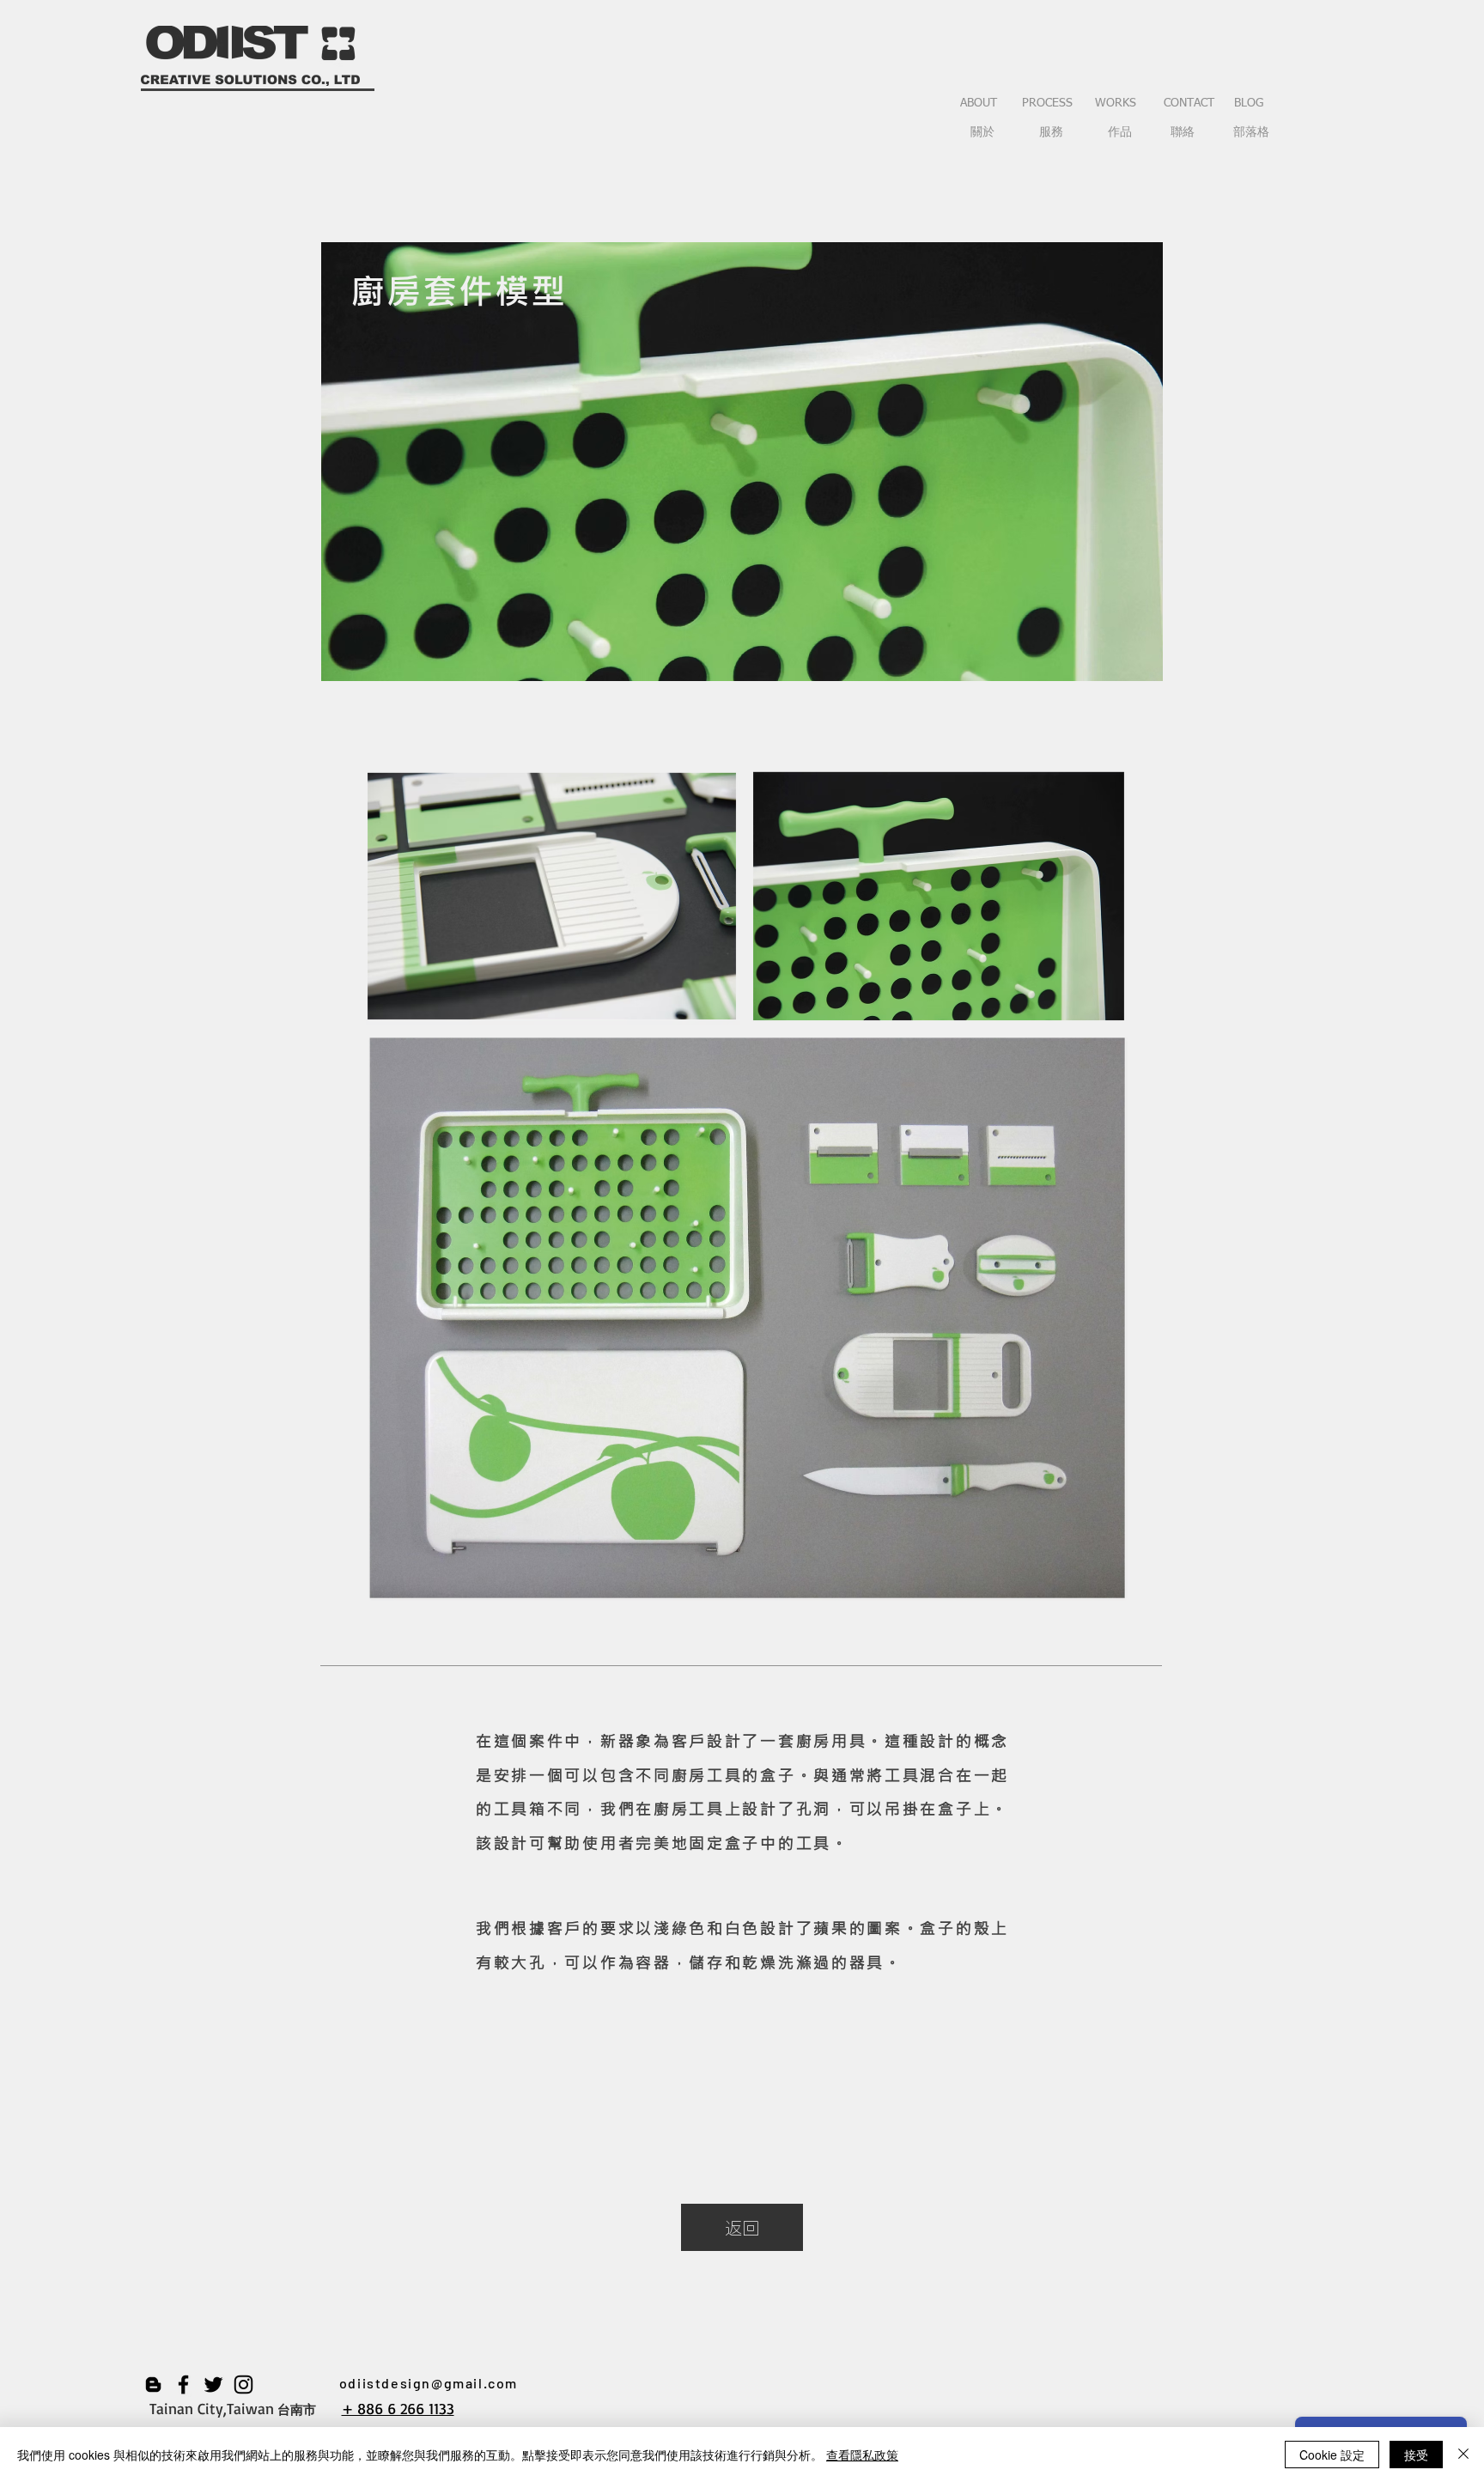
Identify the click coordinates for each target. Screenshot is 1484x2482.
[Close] (1463, 2455)
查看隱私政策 (862, 2455)
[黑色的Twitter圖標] (213, 2385)
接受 (1416, 2455)
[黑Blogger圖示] (153, 2385)
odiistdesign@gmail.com (429, 2383)
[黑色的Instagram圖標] (243, 2385)
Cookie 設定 (1332, 2455)
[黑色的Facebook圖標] (183, 2385)
